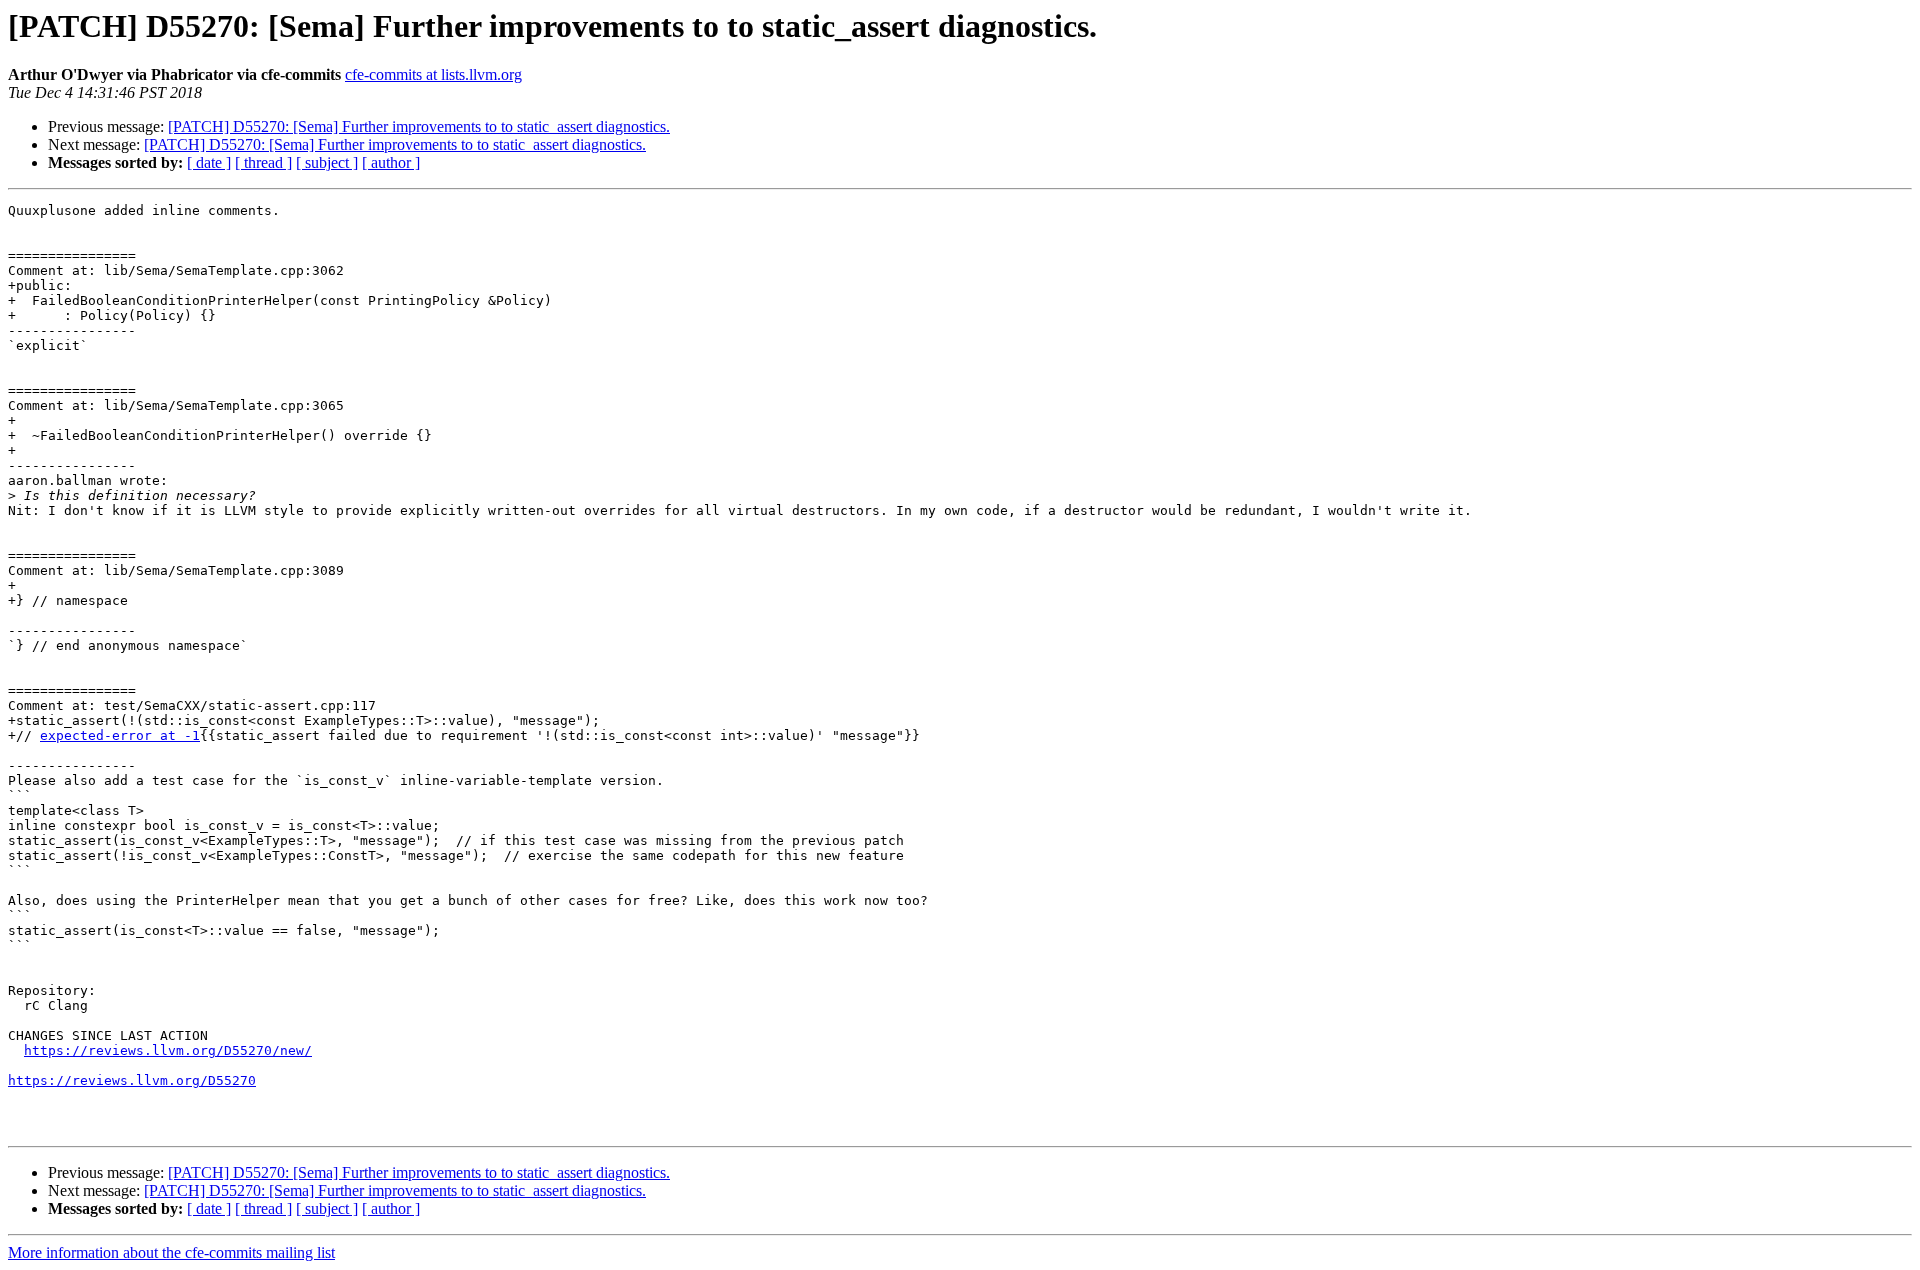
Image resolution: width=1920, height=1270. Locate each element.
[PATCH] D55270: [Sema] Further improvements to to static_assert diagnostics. (419, 126)
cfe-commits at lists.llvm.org (433, 74)
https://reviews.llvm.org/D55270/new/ (168, 1050)
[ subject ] (327, 162)
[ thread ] (263, 162)
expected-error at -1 (120, 735)
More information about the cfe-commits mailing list (171, 1252)
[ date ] (209, 162)
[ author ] (391, 162)
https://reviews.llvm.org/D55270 (132, 1080)
